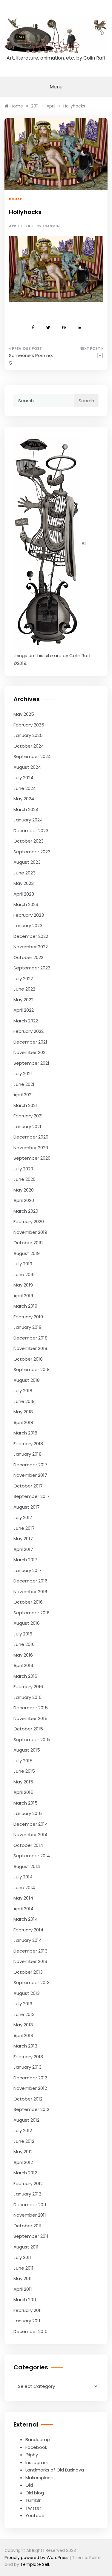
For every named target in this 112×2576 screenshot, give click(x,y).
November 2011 (30, 2215)
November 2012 (30, 2088)
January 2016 (27, 1697)
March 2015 (26, 1803)
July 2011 (22, 2257)
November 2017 (30, 1475)
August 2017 (27, 1507)
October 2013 (28, 1972)
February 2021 (28, 1116)
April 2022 (24, 1010)
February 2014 (28, 1930)
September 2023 (32, 852)
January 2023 (28, 926)
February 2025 (29, 725)
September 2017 (32, 1496)
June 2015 (24, 1771)
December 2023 (31, 831)
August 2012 (26, 2120)
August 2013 (27, 1993)
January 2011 (27, 2321)
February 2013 (28, 2057)
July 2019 (23, 1264)
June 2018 (24, 1401)
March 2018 (25, 1433)
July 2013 (23, 2004)
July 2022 (23, 979)
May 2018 (23, 1412)
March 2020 (26, 1211)
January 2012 (27, 2194)
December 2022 (31, 936)
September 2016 (32, 1613)
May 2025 (24, 714)
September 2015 (32, 1740)
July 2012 (23, 2130)
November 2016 (30, 1592)
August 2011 (26, 2247)
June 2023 (24, 873)
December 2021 (30, 1042)
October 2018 (28, 1359)
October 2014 (28, 1845)
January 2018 (27, 1454)
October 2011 (27, 2226)
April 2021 (23, 1095)
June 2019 (24, 1274)
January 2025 (28, 735)
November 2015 (30, 1718)
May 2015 (23, 1782)
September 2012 (31, 2109)
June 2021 (24, 1084)
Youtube (35, 2515)
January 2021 (27, 1126)
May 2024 (24, 799)
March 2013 (25, 2046)
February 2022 (29, 1031)
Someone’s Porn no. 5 (31, 359)
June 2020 (24, 1179)
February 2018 (28, 1444)
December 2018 (30, 1338)
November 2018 (30, 1348)
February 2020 (29, 1221)
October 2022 (28, 957)
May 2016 (23, 1655)
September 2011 (31, 2236)
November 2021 (30, 1052)
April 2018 (23, 1422)
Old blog (35, 2493)
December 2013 (30, 1951)
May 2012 (23, 2152)
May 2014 (23, 1898)
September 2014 (32, 1856)
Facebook (36, 2447)
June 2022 (24, 989)
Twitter (33, 2508)
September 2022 (32, 968)
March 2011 (25, 2300)
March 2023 (26, 904)
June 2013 (24, 2014)
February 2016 (28, 1687)
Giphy (32, 2455)
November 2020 (31, 1148)
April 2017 (23, 1549)
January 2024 (28, 820)
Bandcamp (38, 2439)
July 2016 (23, 1634)
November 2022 (31, 947)
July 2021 (23, 1073)
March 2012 (25, 2173)
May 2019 (23, 1285)
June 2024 (25, 788)
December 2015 (31, 1708)
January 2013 (27, 2067)
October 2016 (28, 1602)
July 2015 (23, 1761)
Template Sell (35, 2564)
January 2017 (27, 1570)
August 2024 (27, 767)
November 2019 (30, 1232)
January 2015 (28, 1813)
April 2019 (23, 1296)
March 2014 (26, 1919)
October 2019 (28, 1243)
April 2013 (23, 2035)
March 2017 (25, 1560)
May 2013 (23, 2025)
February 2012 (28, 2183)
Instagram (37, 2462)
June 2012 (24, 2141)
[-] (100, 355)
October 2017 (28, 1486)
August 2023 (27, 862)
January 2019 (27, 1327)
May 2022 (23, 1000)
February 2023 (29, 915)
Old (29, 2485)
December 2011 (30, 2205)
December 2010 (30, 2331)
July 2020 (23, 1169)
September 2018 (32, 1369)
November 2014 (30, 1834)
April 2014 (23, 1909)
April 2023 (24, 894)
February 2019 (28, 1317)
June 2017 (24, 1528)
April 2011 (23, 2289)
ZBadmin (51, 226)
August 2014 (27, 1866)
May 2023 (24, 883)
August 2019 (27, 1253)
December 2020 (31, 1137)
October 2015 (28, 1729)
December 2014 (31, 1824)
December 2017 (30, 1465)
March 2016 (25, 1676)
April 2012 (23, 2162)
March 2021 (25, 1105)
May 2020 (24, 1190)
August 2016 (27, 1623)
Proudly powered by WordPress (37, 2558)
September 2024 (32, 756)
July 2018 (23, 1391)
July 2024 (23, 778)
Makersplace (39, 2478)
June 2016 (24, 1644)
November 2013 (30, 1961)
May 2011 (23, 2278)
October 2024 (29, 746)
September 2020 (32, 1158)
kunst (16, 199)
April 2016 (23, 1665)
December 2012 (30, 2078)
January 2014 (28, 1940)
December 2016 (30, 1581)
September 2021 (31, 1063)
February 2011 (28, 2310)
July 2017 (23, 1517)
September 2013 (32, 1982)
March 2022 (26, 1021)
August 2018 (27, 1380)
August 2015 (27, 1750)
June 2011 (23, 2268)
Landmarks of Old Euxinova (55, 2470)
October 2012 (28, 2099)
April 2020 (24, 1200)
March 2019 (25, 1306)
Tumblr (33, 2500)
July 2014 (23, 1877)
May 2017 (23, 1539)
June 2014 (24, 1887)
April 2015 (23, 1792)
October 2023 (29, 841)
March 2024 (26, 809)
